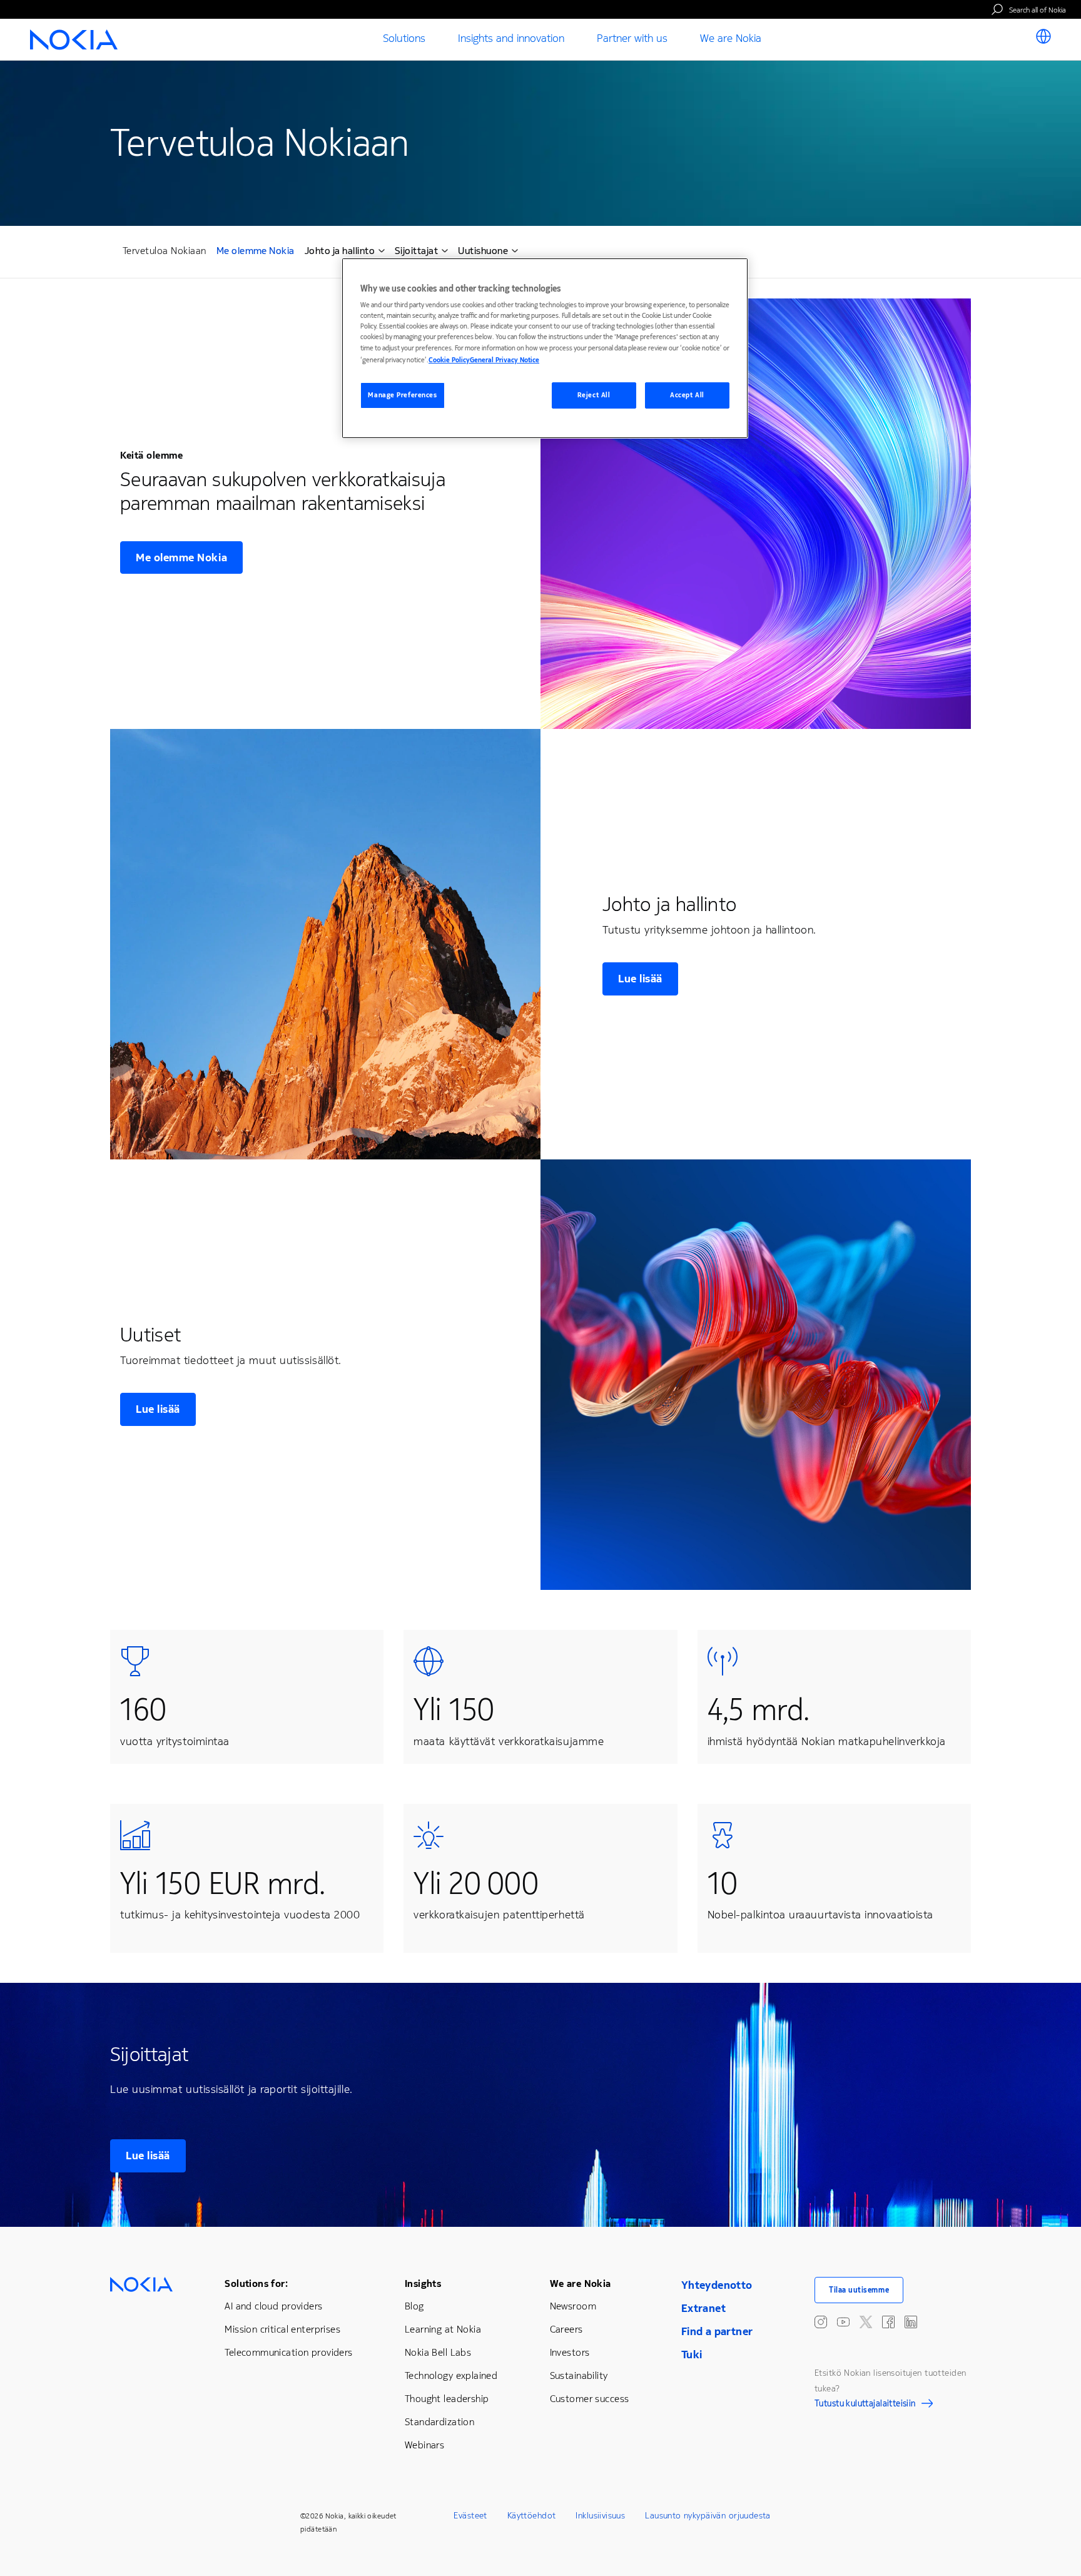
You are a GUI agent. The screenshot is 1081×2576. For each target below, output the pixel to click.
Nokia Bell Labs (438, 2352)
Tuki (692, 2355)
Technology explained (451, 2375)
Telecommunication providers (288, 2352)
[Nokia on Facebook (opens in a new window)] (888, 2322)
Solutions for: (256, 2283)
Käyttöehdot (532, 2516)
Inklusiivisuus (600, 2516)
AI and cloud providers (273, 2306)
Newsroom (573, 2306)
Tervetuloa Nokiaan (165, 251)
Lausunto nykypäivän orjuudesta (708, 2516)
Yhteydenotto (717, 2285)
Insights (423, 2283)
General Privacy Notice (505, 360)
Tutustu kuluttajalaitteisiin (865, 2405)
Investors (570, 2352)
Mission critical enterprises (282, 2329)
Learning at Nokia (443, 2329)
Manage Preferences (402, 395)
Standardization (439, 2422)
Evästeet (470, 2516)
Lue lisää (640, 979)
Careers (566, 2329)
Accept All (687, 395)
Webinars (424, 2445)
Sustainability (579, 2375)
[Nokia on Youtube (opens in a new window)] (843, 2322)
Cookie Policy (449, 360)
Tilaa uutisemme (859, 2290)
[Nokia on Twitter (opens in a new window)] (866, 2322)
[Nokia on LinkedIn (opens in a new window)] (911, 2322)
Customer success (590, 2399)
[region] (545, 348)
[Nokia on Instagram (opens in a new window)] (821, 2322)
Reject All (594, 395)
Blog (414, 2306)
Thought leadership (447, 2399)
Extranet (703, 2308)
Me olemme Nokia (256, 252)
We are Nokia (581, 2283)
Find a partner (717, 2331)
